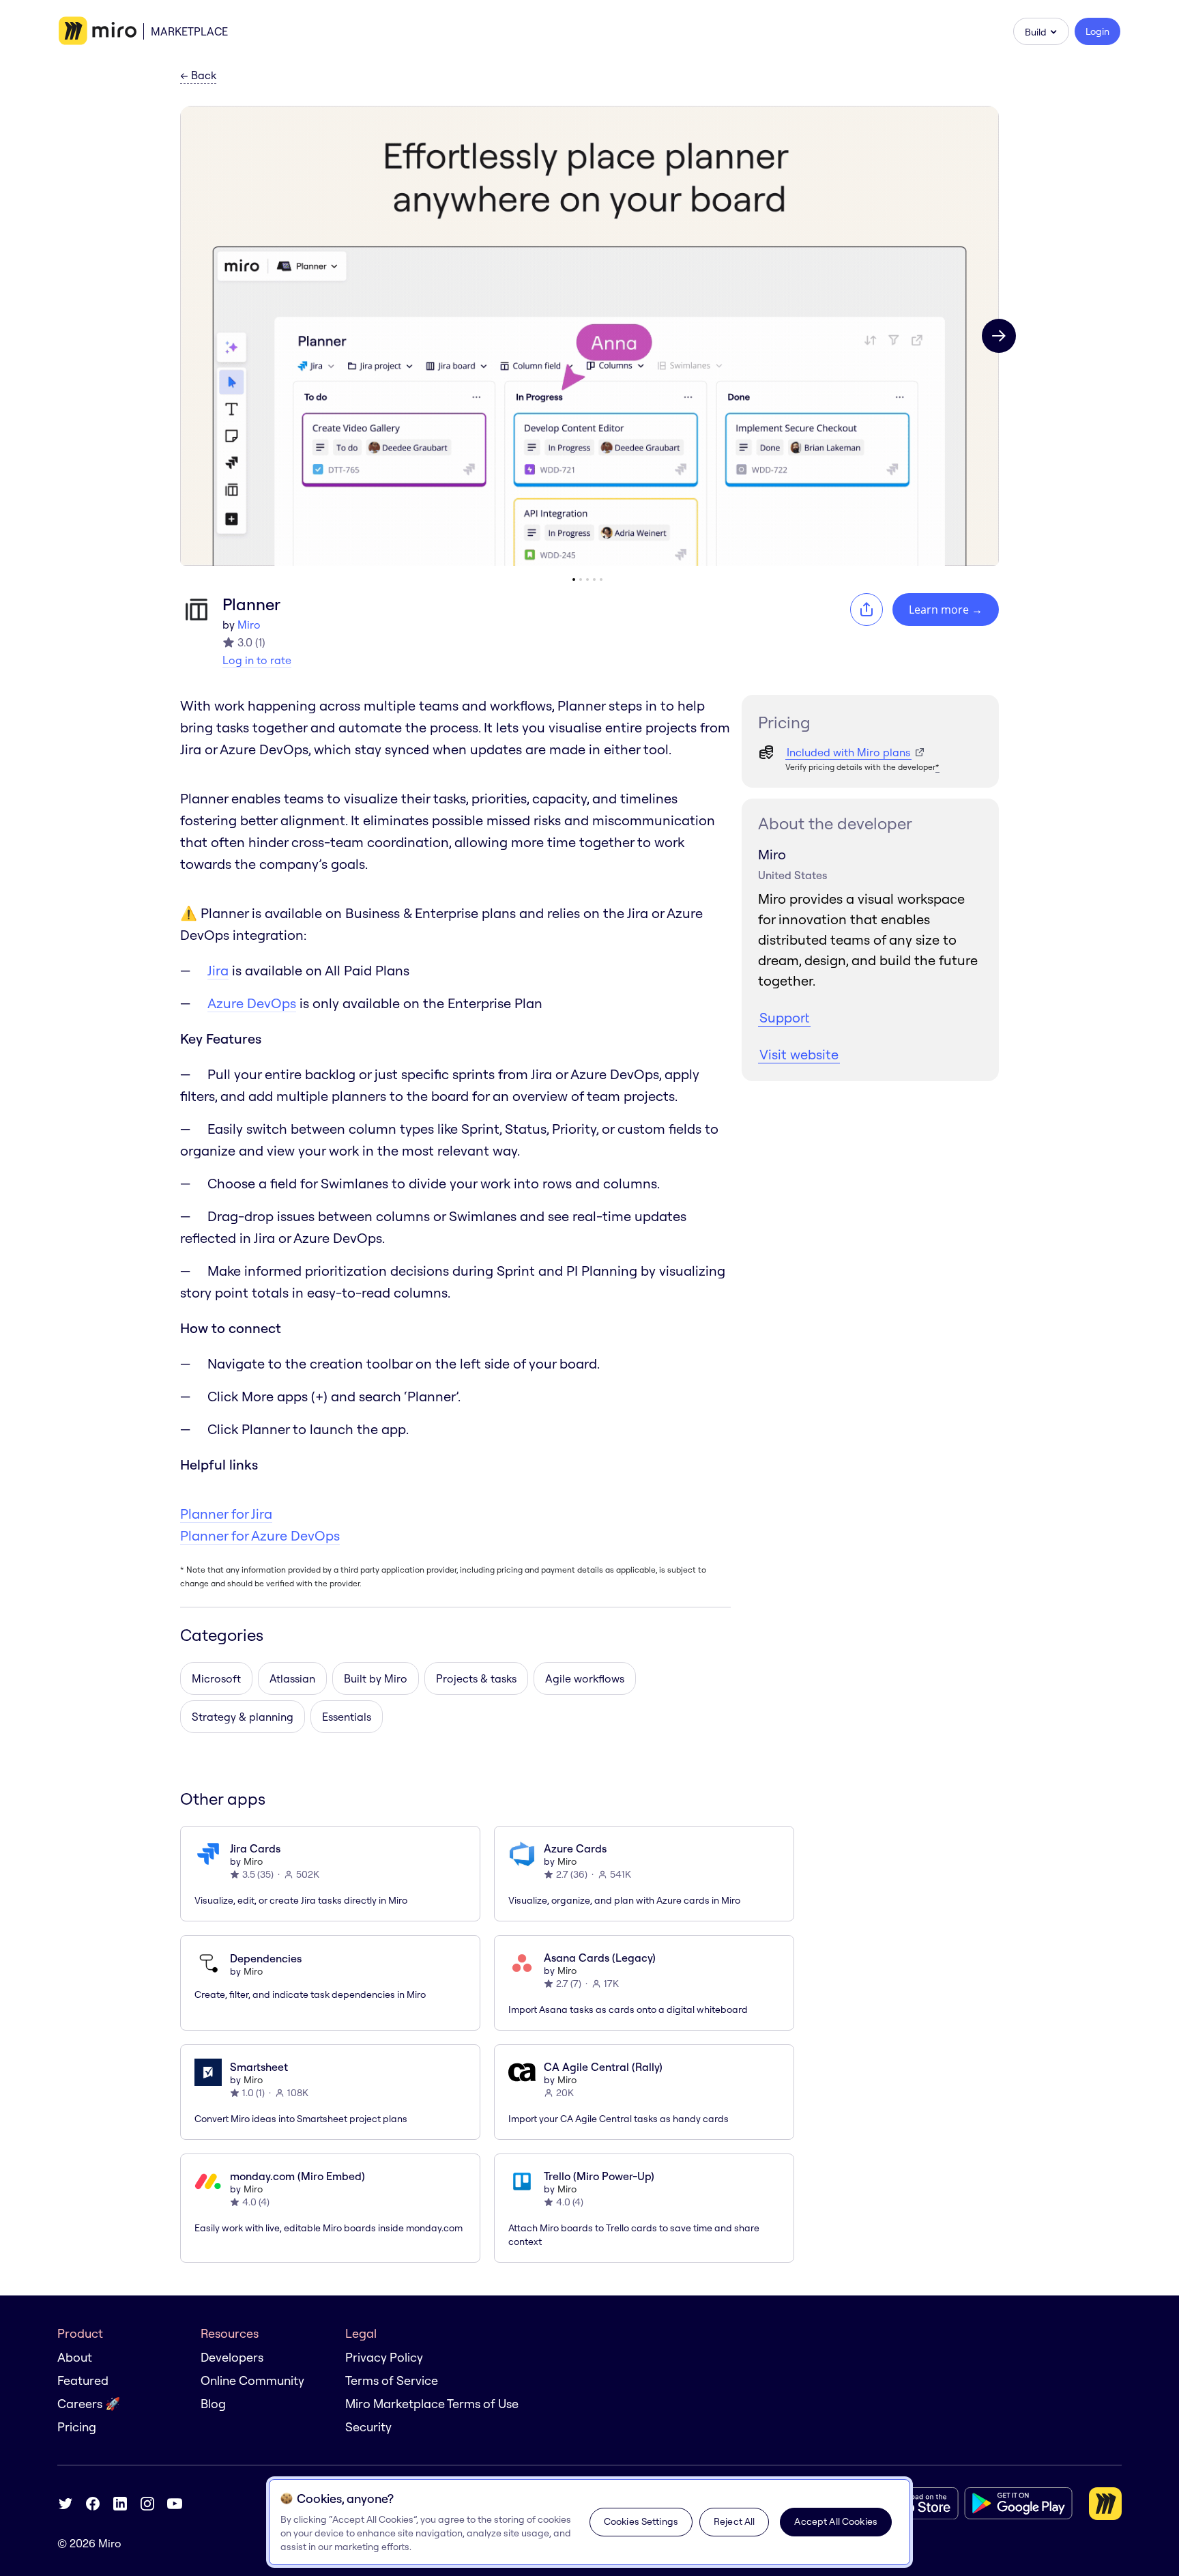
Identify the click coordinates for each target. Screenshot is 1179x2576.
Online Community (252, 2380)
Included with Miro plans (848, 752)
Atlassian (292, 1678)
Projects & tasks (476, 1678)
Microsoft (216, 1678)
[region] (589, 2522)
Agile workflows (585, 1678)
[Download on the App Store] (910, 2503)
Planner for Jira (226, 1514)
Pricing (77, 2427)
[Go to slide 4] (594, 579)
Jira (218, 970)
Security (368, 2427)
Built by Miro (376, 1678)
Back (198, 76)
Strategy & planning (243, 1717)
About (75, 2357)
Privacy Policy (384, 2357)
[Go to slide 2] (581, 579)
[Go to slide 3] (587, 579)
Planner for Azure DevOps (260, 1535)
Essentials (347, 1717)
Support (784, 1017)
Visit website (799, 1054)
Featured (83, 2380)
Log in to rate (257, 660)
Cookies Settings (641, 2521)
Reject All (734, 2521)
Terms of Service (392, 2380)
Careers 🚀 (89, 2404)
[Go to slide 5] (601, 579)
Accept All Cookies (836, 2521)
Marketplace (189, 31)
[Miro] (98, 31)
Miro (249, 625)
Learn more (946, 610)
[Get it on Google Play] (1018, 2503)
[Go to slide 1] (574, 579)
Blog (213, 2404)
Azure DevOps (252, 1003)
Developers (232, 2357)
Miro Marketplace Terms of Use (432, 2404)
